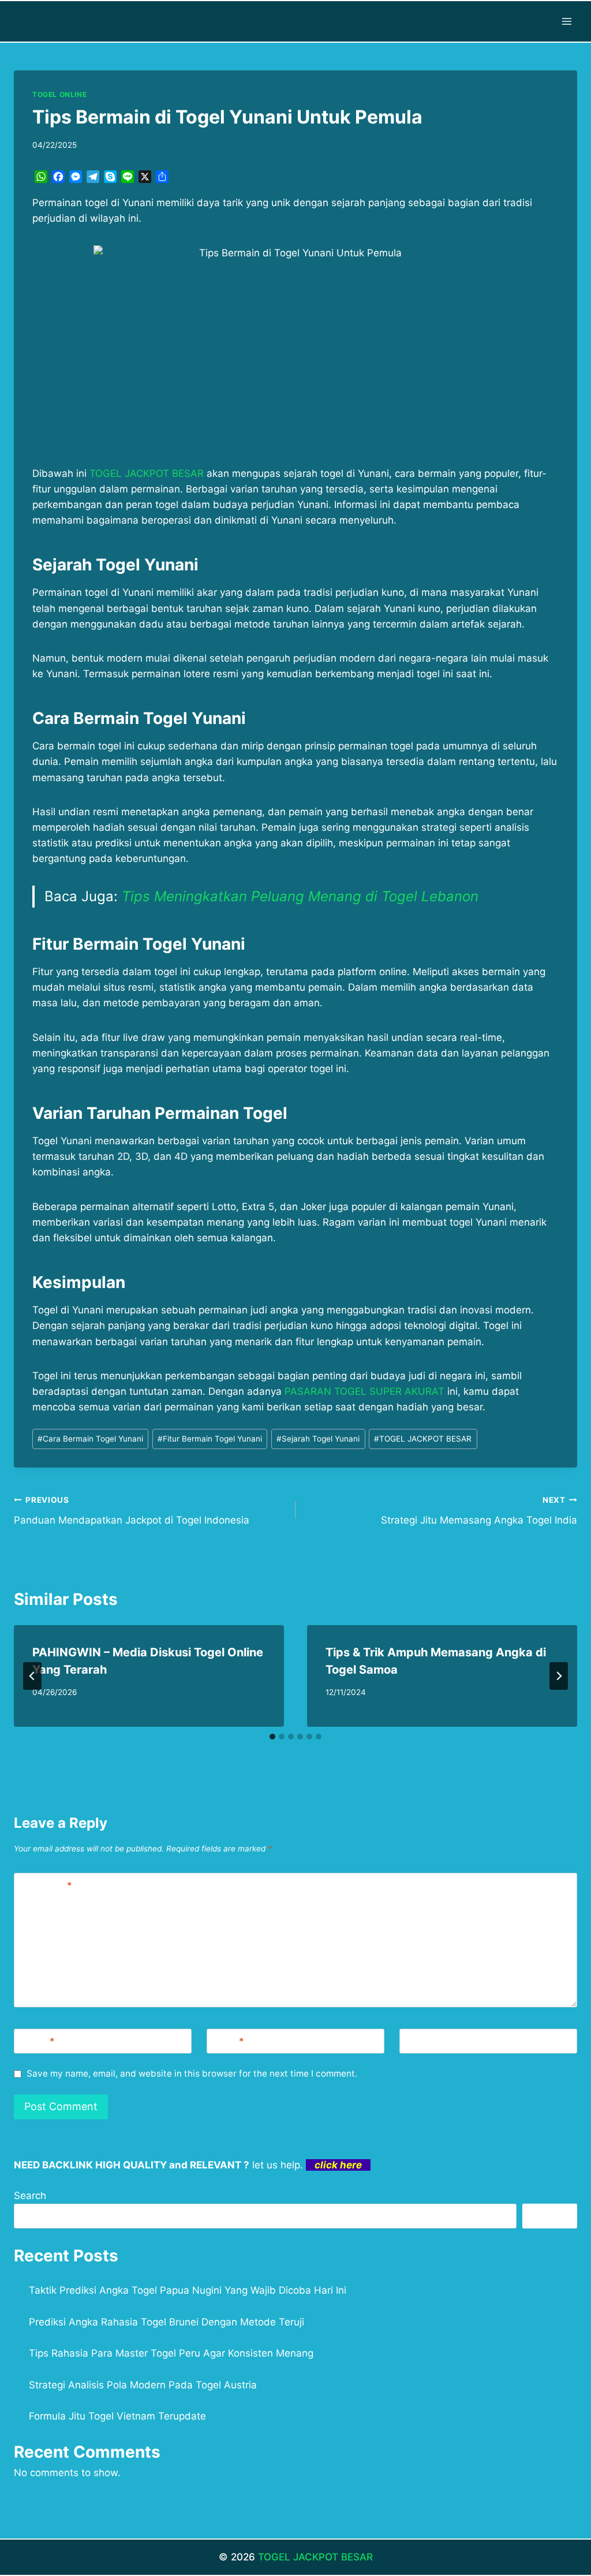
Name (37, 2041)
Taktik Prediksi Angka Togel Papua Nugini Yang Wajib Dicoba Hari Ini (188, 2290)
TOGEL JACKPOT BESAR (423, 1439)
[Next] (559, 1676)
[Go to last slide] (32, 1676)
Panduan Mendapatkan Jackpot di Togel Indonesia (132, 1511)
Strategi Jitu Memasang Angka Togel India (479, 1511)
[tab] (272, 1737)
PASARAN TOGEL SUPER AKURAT (364, 1391)
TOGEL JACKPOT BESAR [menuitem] (147, 473)
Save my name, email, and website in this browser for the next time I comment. (192, 2073)
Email (228, 2041)
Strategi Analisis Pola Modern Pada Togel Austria (143, 2385)
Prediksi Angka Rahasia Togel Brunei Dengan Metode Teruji (167, 2322)
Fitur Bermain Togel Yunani (210, 1439)
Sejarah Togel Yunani (318, 1439)
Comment (46, 1886)
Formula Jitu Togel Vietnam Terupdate (117, 2416)
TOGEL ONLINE (59, 94)
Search (30, 2196)
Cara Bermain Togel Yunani (90, 1439)
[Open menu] (566, 21)
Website (423, 2041)
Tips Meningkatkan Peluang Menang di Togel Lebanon (300, 896)
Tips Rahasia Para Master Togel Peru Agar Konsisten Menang (171, 2353)
